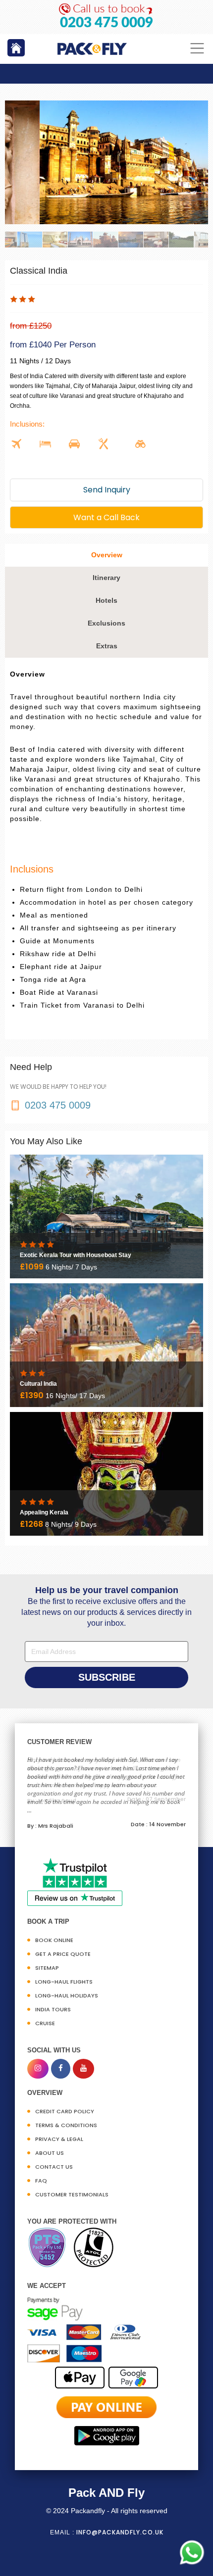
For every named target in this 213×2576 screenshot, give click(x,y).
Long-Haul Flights (64, 1982)
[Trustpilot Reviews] (75, 1881)
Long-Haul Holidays (67, 1995)
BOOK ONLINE (54, 1940)
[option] (106, 162)
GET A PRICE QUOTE (63, 1954)
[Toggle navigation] (197, 48)
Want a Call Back (106, 517)
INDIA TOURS (53, 2009)
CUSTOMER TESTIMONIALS (72, 2194)
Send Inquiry (107, 490)
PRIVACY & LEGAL (59, 2139)
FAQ (41, 2181)
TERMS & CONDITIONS (66, 2125)
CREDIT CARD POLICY (65, 2111)
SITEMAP (47, 1968)
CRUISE (45, 2023)
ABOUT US (50, 2153)
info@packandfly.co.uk (120, 2532)
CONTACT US (54, 2167)
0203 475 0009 (106, 23)
